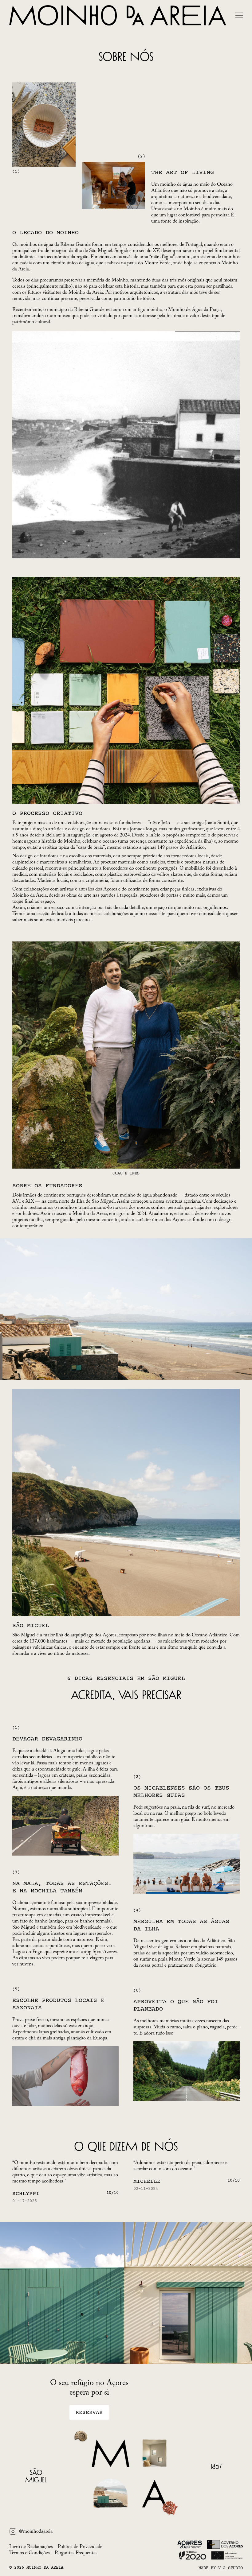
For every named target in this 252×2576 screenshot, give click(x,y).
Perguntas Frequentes (76, 2553)
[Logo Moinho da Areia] (118, 15)
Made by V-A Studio (221, 2568)
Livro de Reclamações (31, 2547)
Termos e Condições (30, 2553)
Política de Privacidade (80, 2547)
